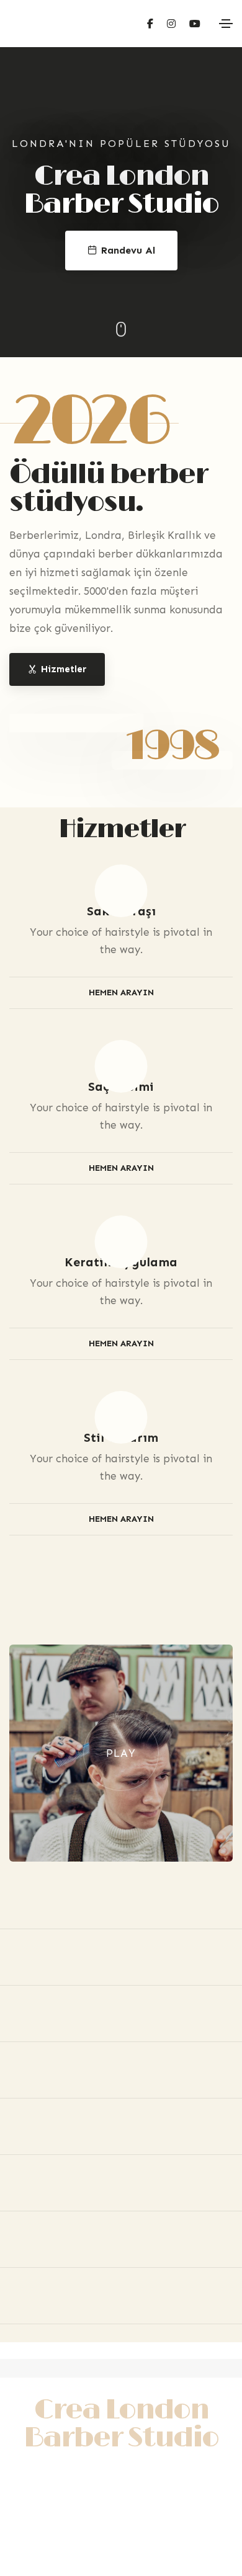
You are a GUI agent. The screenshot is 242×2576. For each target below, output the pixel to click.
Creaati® (121, 2535)
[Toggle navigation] (226, 24)
